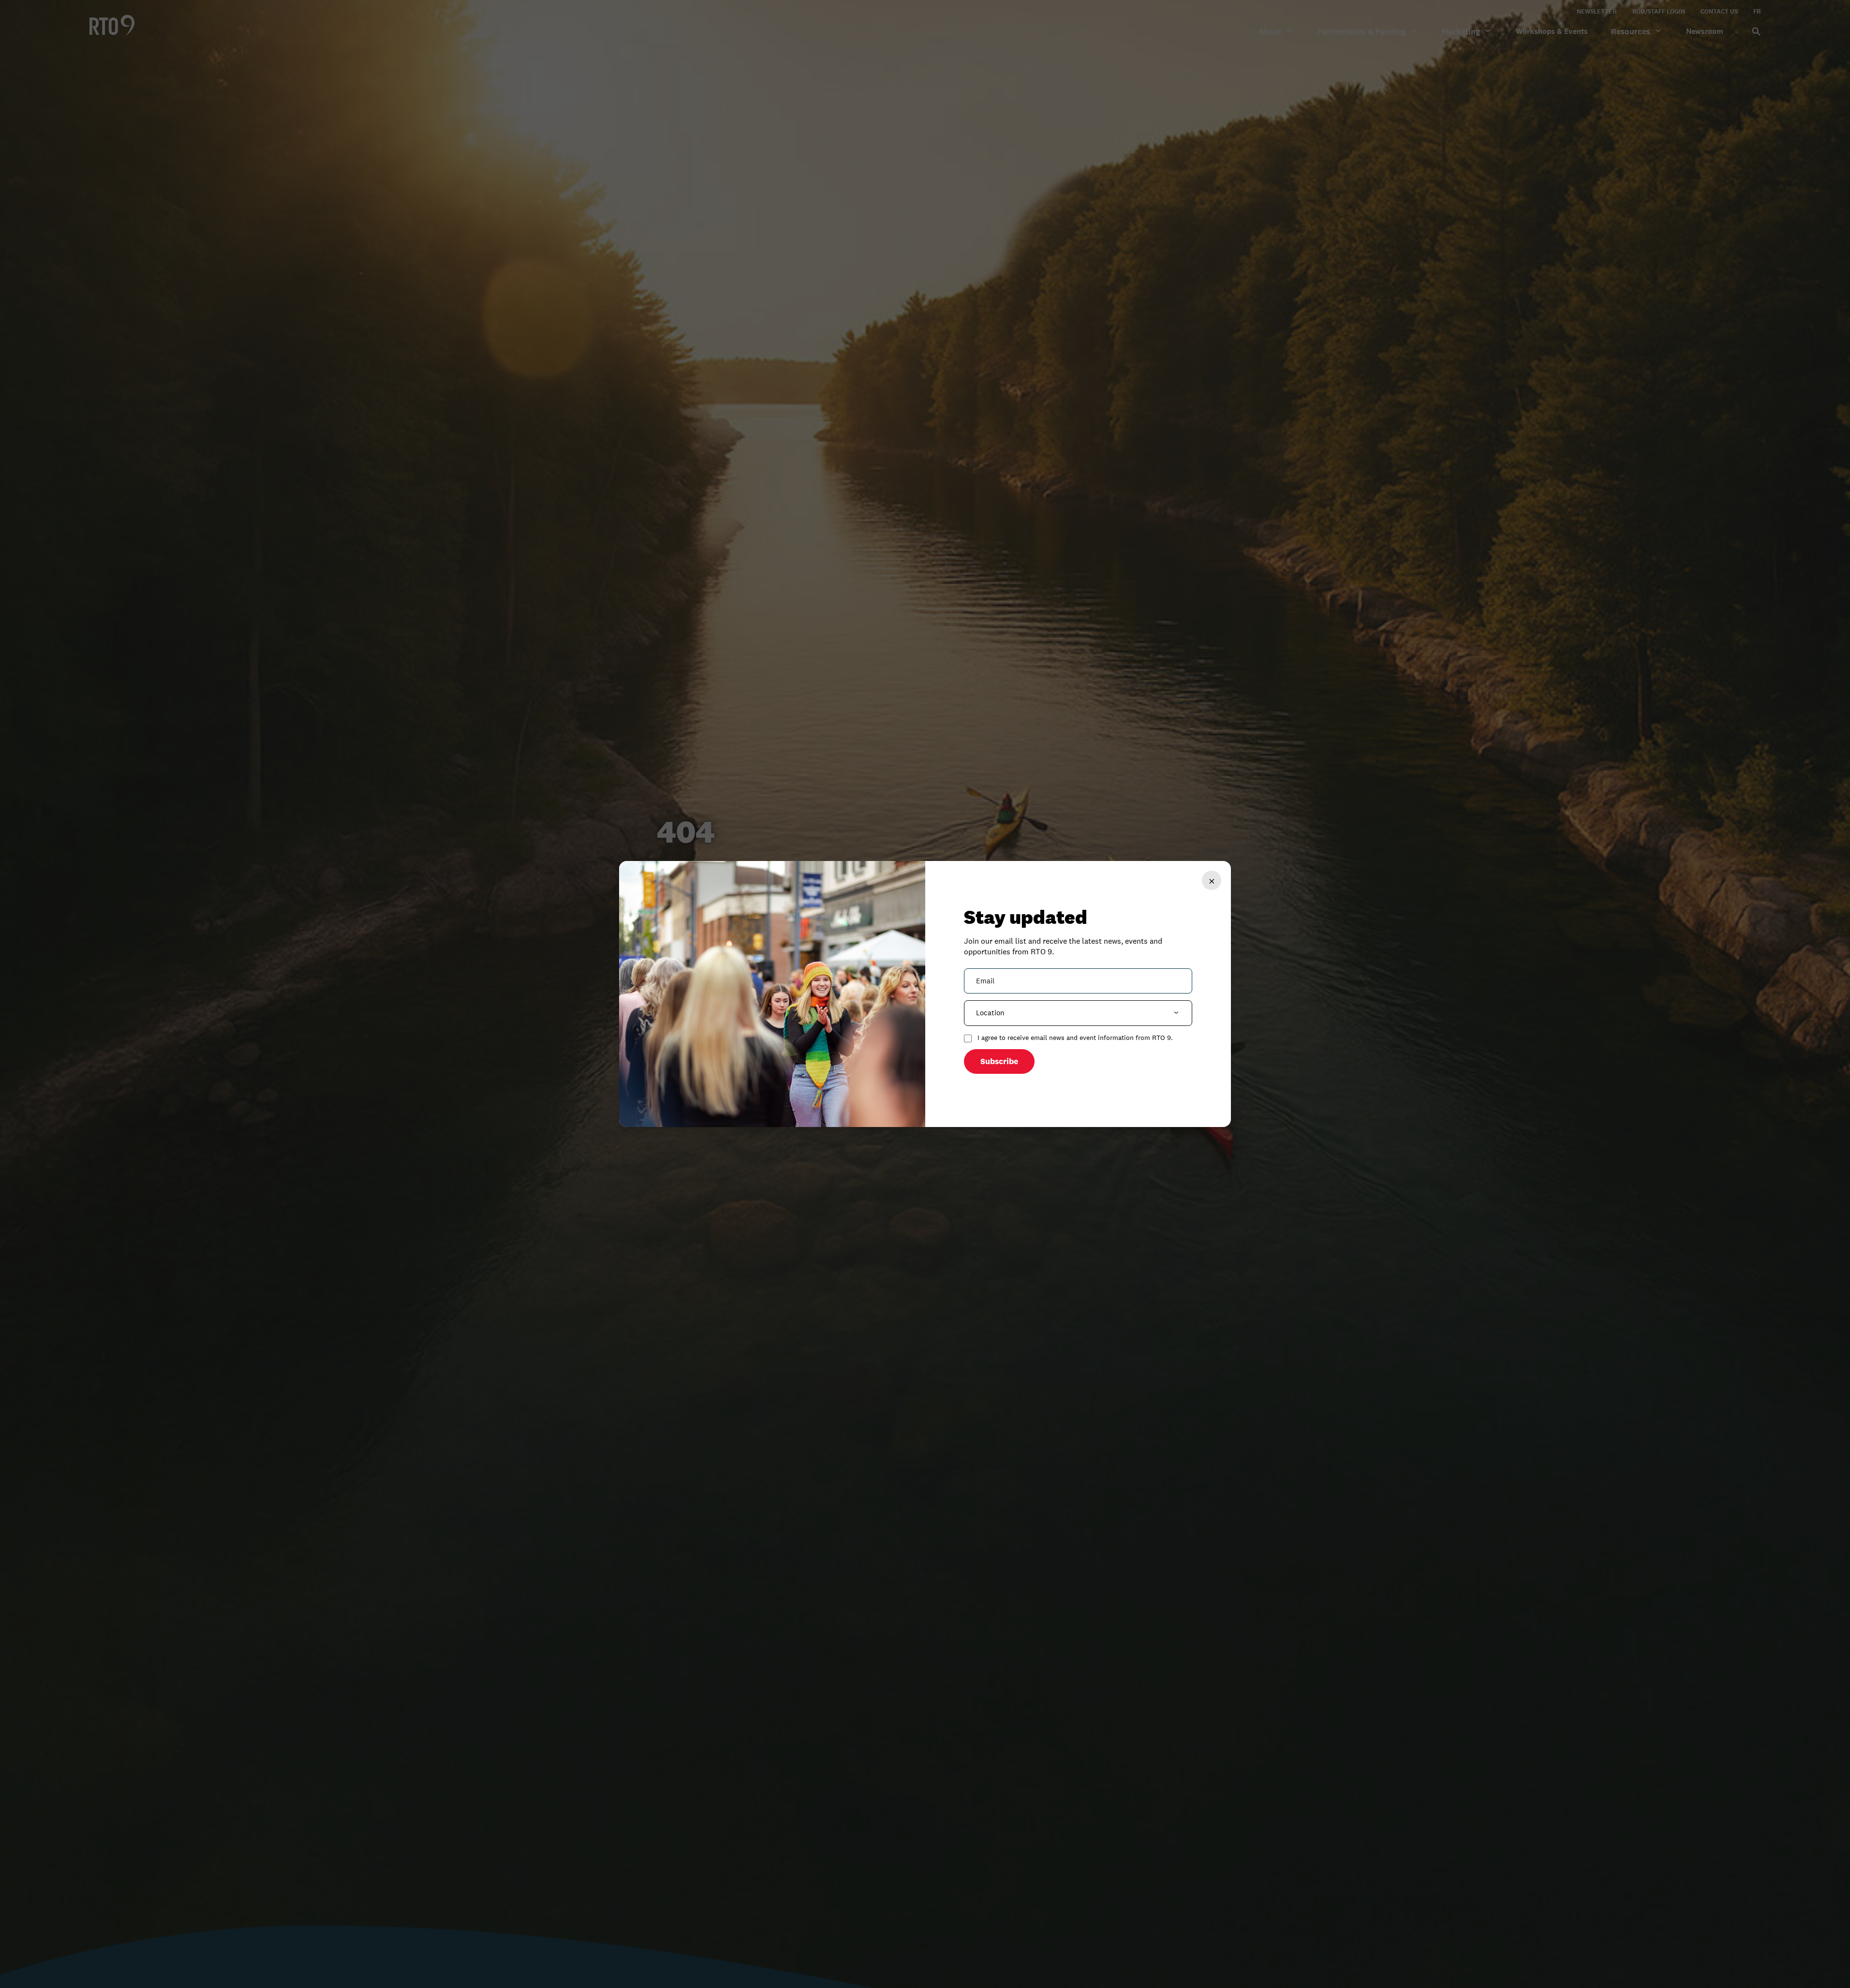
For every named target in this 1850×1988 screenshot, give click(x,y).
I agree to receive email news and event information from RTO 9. (1075, 1038)
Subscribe (999, 1061)
